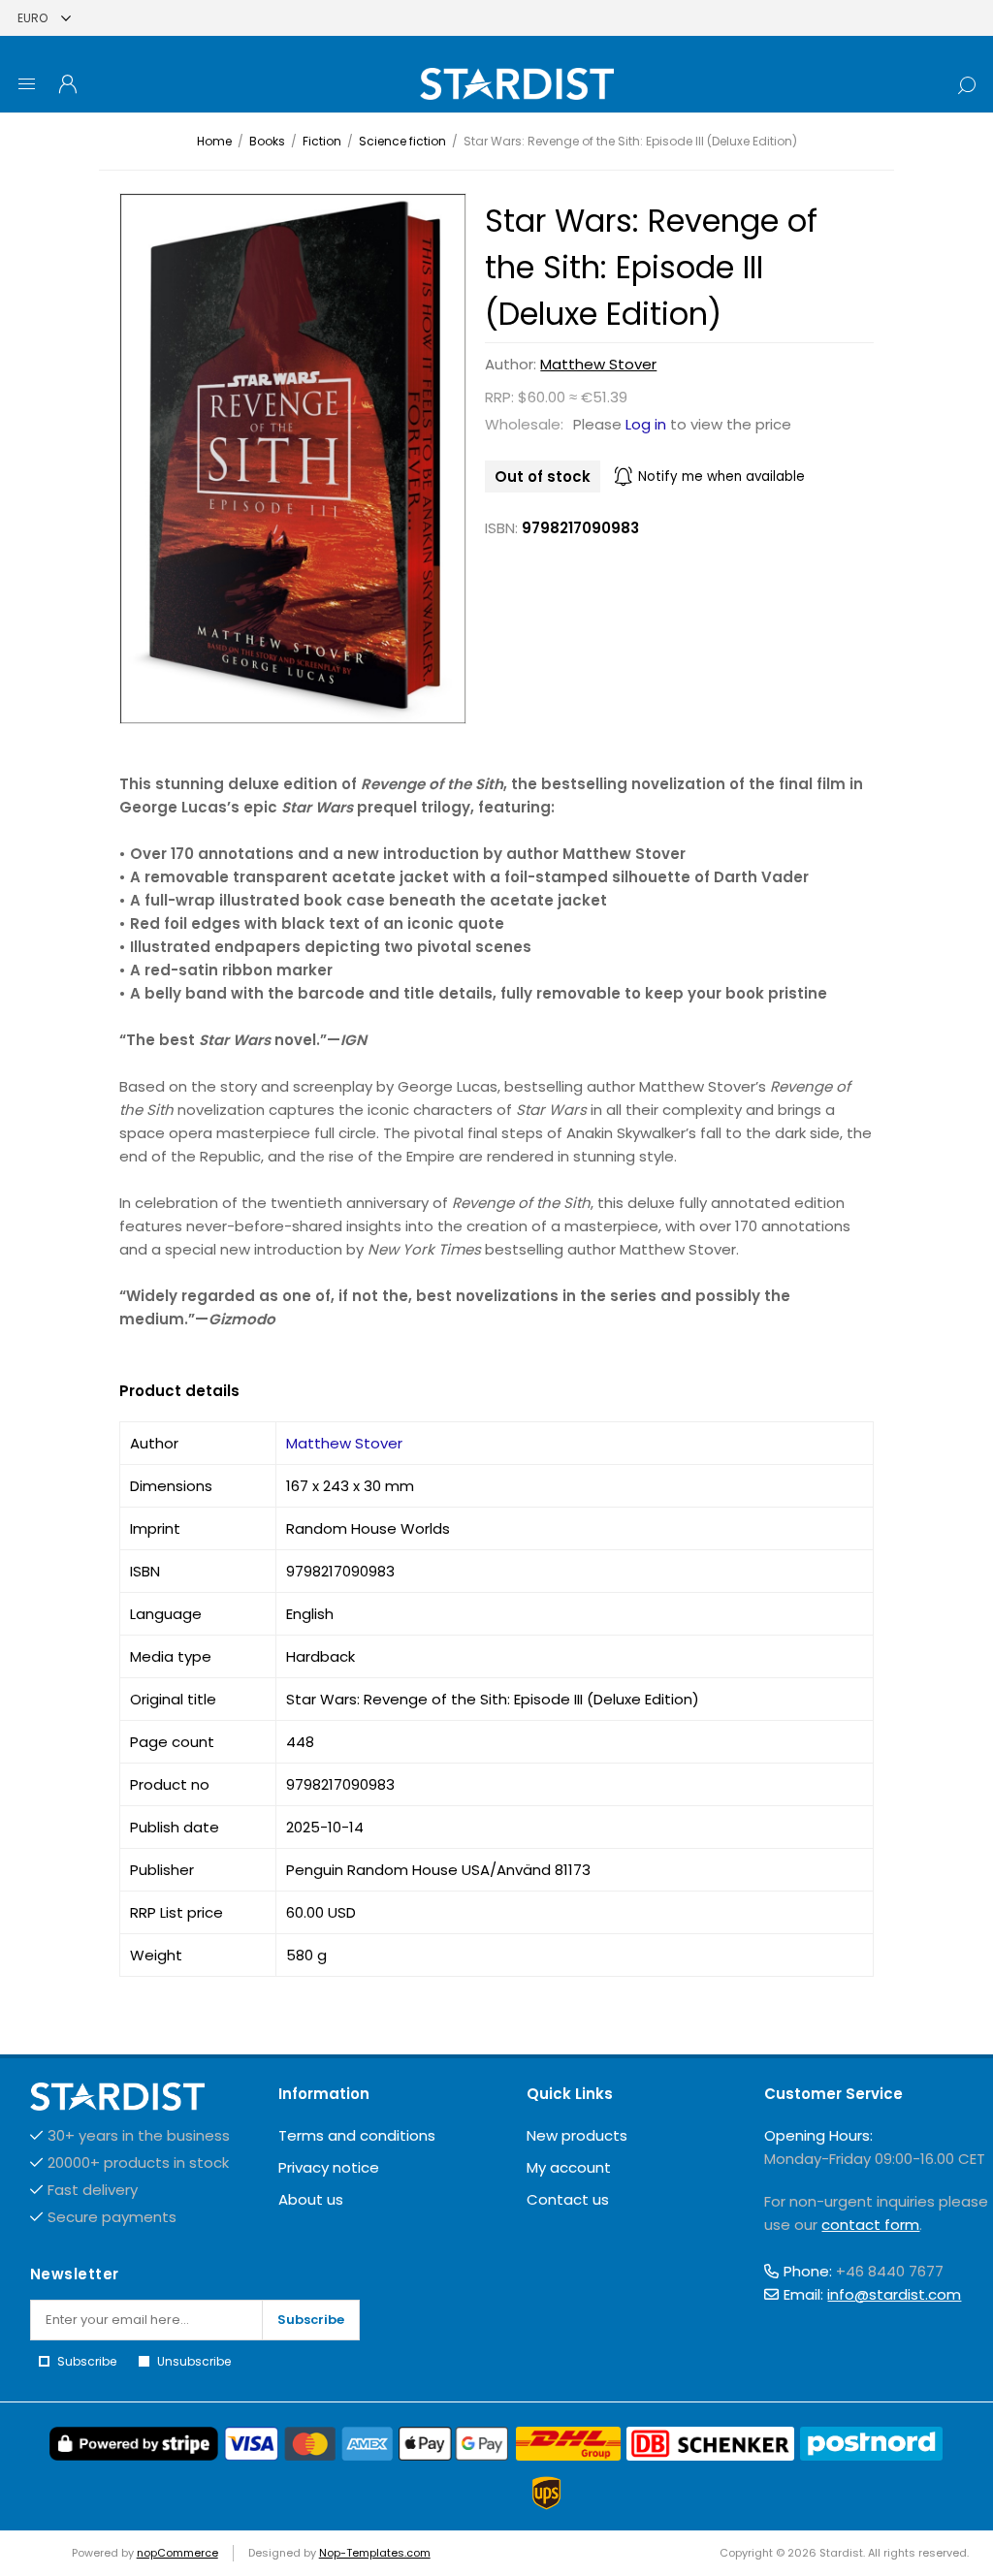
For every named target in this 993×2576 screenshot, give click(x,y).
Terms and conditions (357, 2135)
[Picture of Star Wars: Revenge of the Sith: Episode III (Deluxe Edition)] (293, 458)
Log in (646, 424)
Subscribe (311, 2320)
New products (577, 2135)
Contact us (568, 2199)
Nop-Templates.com (375, 2553)
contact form (870, 2225)
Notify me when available (721, 477)
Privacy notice (329, 2167)
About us (311, 2199)
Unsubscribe (194, 2361)
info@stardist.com (894, 2294)
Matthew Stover (598, 364)
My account (569, 2167)
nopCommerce (177, 2553)
